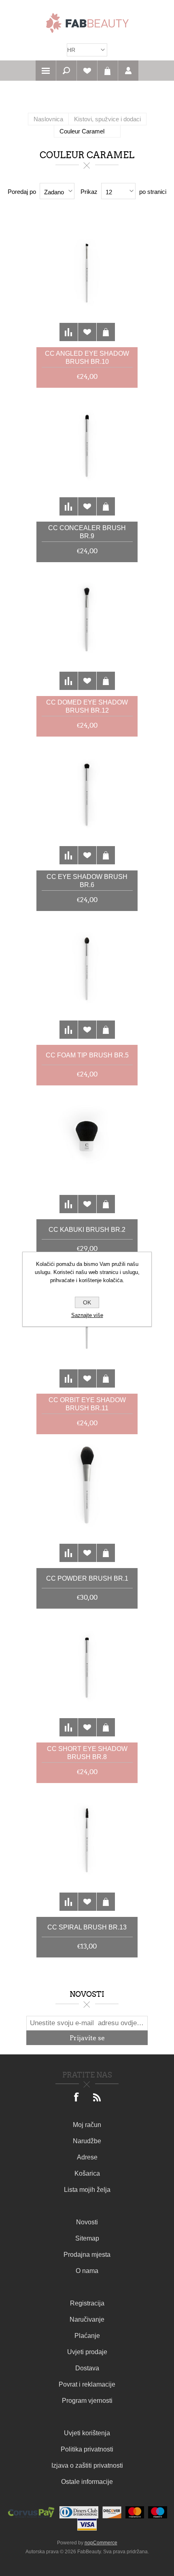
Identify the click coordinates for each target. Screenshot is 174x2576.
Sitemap (87, 2238)
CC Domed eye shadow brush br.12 (87, 706)
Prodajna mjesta (87, 2255)
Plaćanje (87, 2336)
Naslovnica (48, 119)
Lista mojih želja (87, 2190)
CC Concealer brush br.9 (87, 532)
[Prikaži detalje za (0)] (87, 280)
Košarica (108, 71)
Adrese (87, 2157)
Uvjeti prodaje (87, 2352)
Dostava (87, 2368)
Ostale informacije (87, 2482)
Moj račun (87, 2125)
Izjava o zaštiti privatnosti (87, 2465)
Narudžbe (87, 2141)
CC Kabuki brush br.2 (87, 1230)
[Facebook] (77, 2098)
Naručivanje (87, 2319)
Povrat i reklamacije (87, 2384)
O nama (87, 2271)
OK (87, 1302)
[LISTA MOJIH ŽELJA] (87, 71)
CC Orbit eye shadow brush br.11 (87, 1404)
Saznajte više (87, 1315)
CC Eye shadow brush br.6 (87, 881)
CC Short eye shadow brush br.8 (87, 1753)
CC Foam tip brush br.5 (87, 1055)
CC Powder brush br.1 (87, 1578)
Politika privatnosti (87, 2449)
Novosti (87, 2222)
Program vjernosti (87, 2401)
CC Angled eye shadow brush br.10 (87, 358)
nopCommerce (101, 2543)
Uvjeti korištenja (87, 2433)
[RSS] (97, 2098)
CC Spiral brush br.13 (87, 1927)
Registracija (87, 2303)
